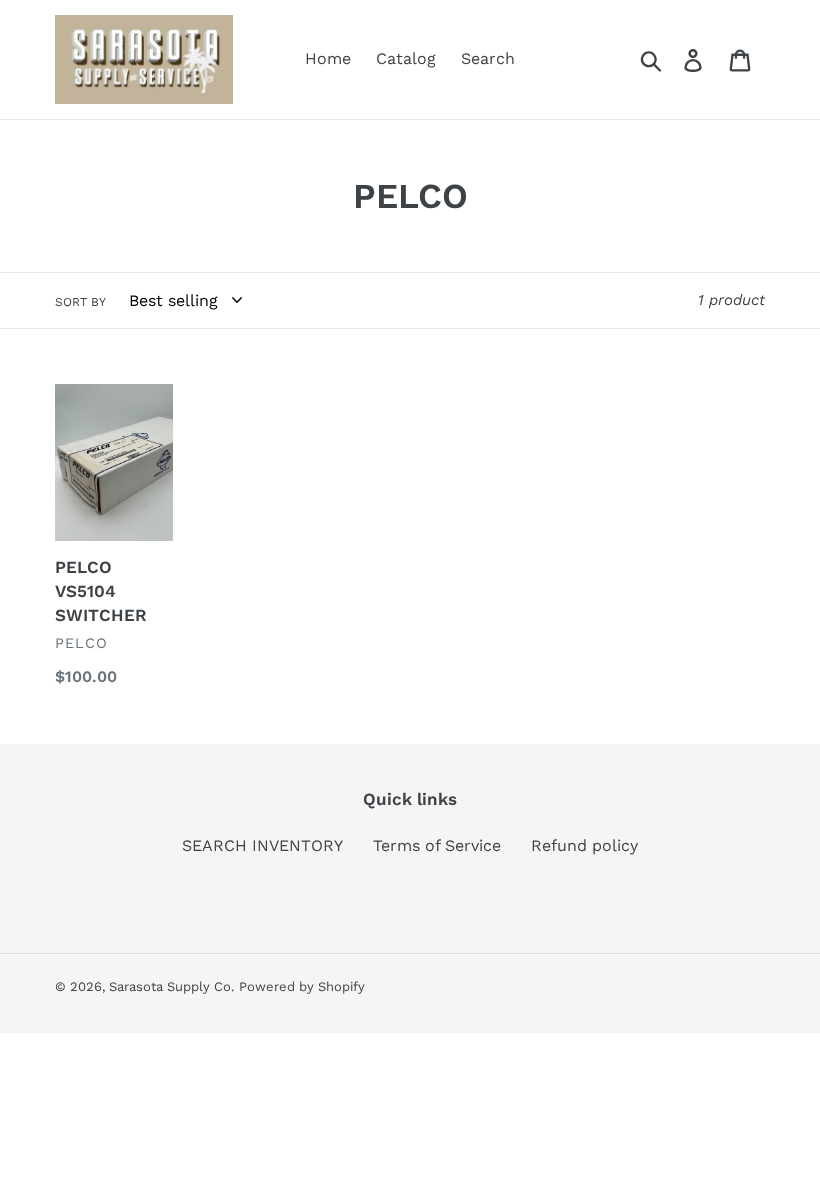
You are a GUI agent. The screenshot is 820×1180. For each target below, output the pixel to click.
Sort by (80, 302)
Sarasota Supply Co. (171, 986)
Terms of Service (437, 845)
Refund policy (584, 845)
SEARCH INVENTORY (262, 845)
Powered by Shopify (302, 986)
